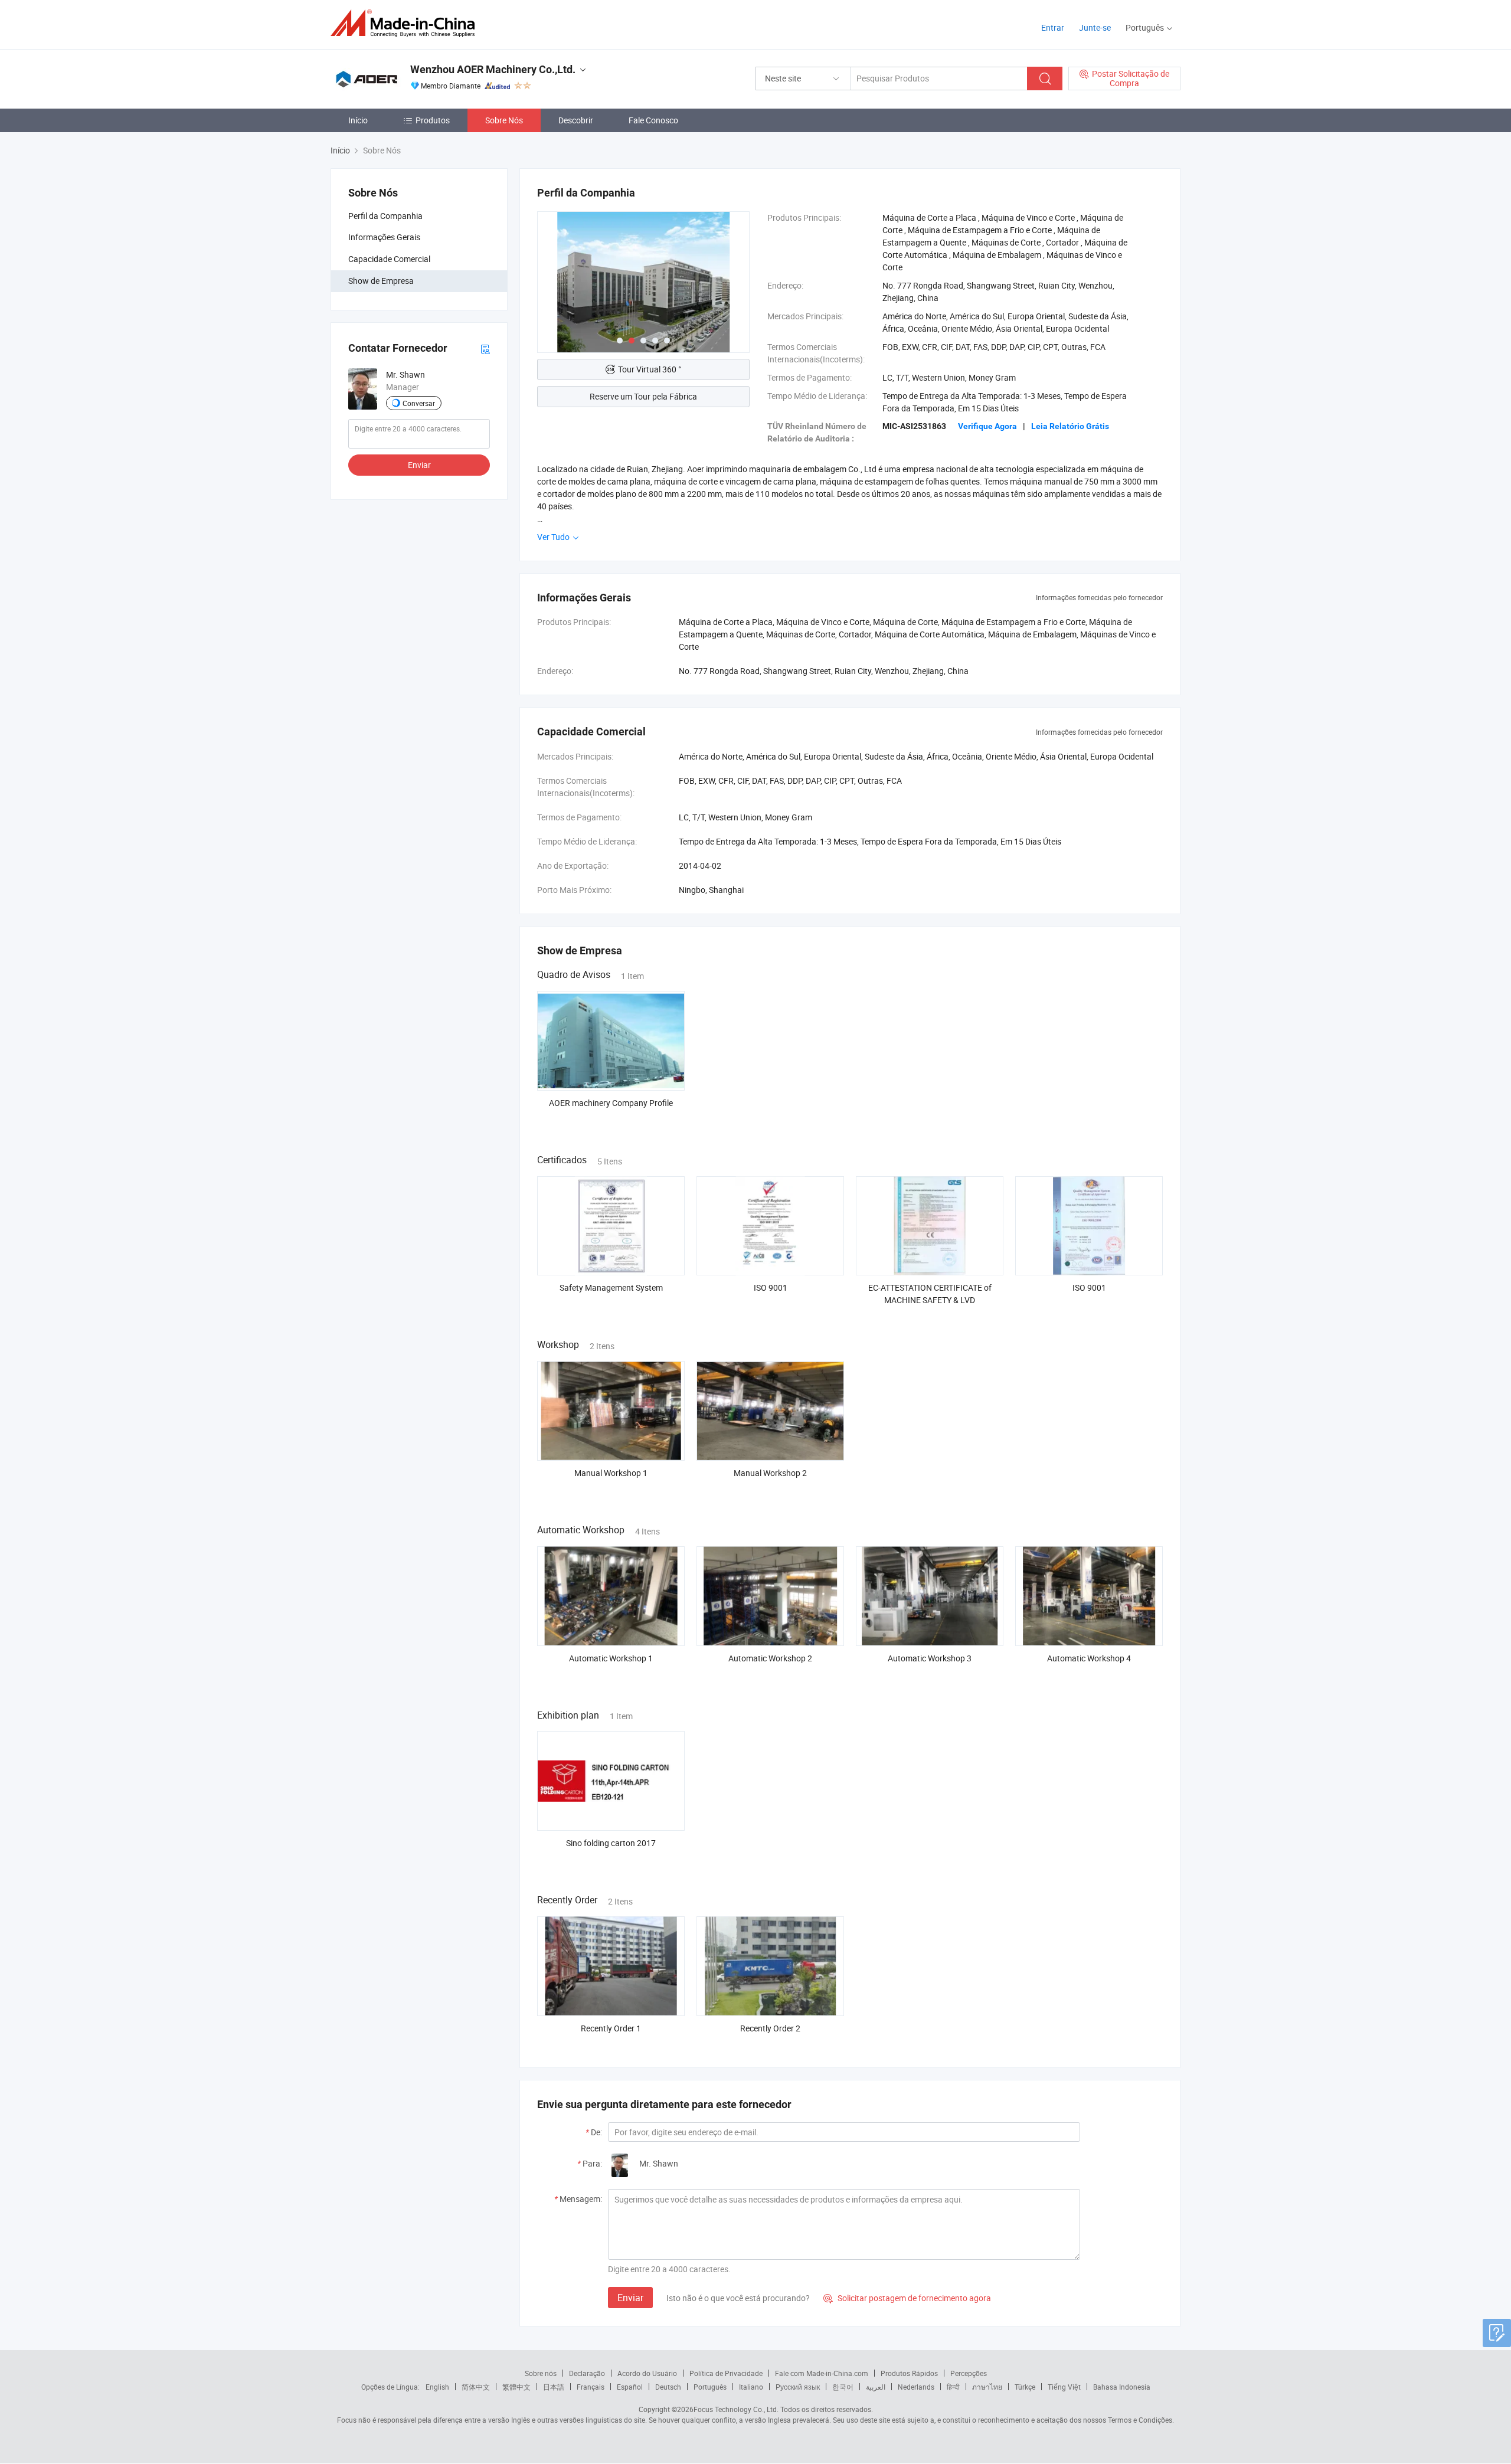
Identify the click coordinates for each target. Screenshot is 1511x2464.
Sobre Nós (504, 120)
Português (710, 2387)
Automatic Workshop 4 (1089, 1658)
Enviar (419, 465)
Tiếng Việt (1064, 2387)
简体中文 (476, 2387)
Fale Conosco (653, 120)
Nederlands (916, 2387)
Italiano (751, 2387)
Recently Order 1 (611, 2028)
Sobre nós (541, 2373)
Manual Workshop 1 (611, 1473)
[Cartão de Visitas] (485, 349)
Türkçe (1025, 2387)
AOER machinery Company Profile (611, 1103)
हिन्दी (953, 2387)
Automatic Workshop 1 (611, 1658)
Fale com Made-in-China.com (822, 2373)
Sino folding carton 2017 (611, 1843)
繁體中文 (516, 2387)
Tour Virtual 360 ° (650, 369)
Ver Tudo (554, 537)
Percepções (969, 2373)
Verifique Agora (987, 426)
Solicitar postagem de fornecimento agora (907, 2298)
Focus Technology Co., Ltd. (736, 2409)
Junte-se (1095, 27)
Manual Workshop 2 (770, 1473)
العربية (876, 2387)
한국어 (843, 2387)
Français (591, 2387)
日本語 (554, 2387)
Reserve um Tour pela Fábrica (643, 396)
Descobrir (576, 120)
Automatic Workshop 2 (770, 1658)
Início (358, 120)
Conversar (419, 403)
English (437, 2387)
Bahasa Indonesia (1122, 2387)
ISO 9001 (771, 1287)
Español (630, 2387)
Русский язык (798, 2387)
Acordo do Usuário (647, 2373)
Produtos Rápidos (909, 2373)
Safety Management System (611, 1287)
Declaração (587, 2373)
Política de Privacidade (726, 2373)
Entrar (1053, 27)
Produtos (433, 120)
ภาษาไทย (987, 2387)
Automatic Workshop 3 (930, 1658)
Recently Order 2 (770, 2028)
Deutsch (668, 2387)
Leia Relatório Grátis (1070, 426)
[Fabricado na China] (406, 23)
